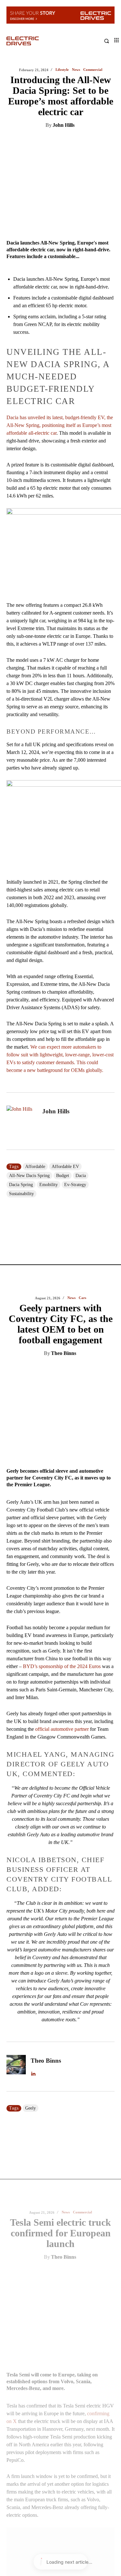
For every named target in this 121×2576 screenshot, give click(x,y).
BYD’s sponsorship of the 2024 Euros (62, 438)
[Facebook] (63, 142)
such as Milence (34, 1481)
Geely (30, 880)
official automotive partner (62, 501)
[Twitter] (48, 142)
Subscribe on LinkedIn (39, 1827)
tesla (30, 1640)
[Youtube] (68, 1810)
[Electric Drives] (34, 41)
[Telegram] (93, 142)
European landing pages (78, 1372)
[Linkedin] (33, 142)
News (71, 70)
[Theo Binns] (16, 838)
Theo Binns (64, 125)
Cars (82, 70)
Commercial (82, 984)
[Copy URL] (107, 142)
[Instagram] (26, 1810)
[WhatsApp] (78, 142)
